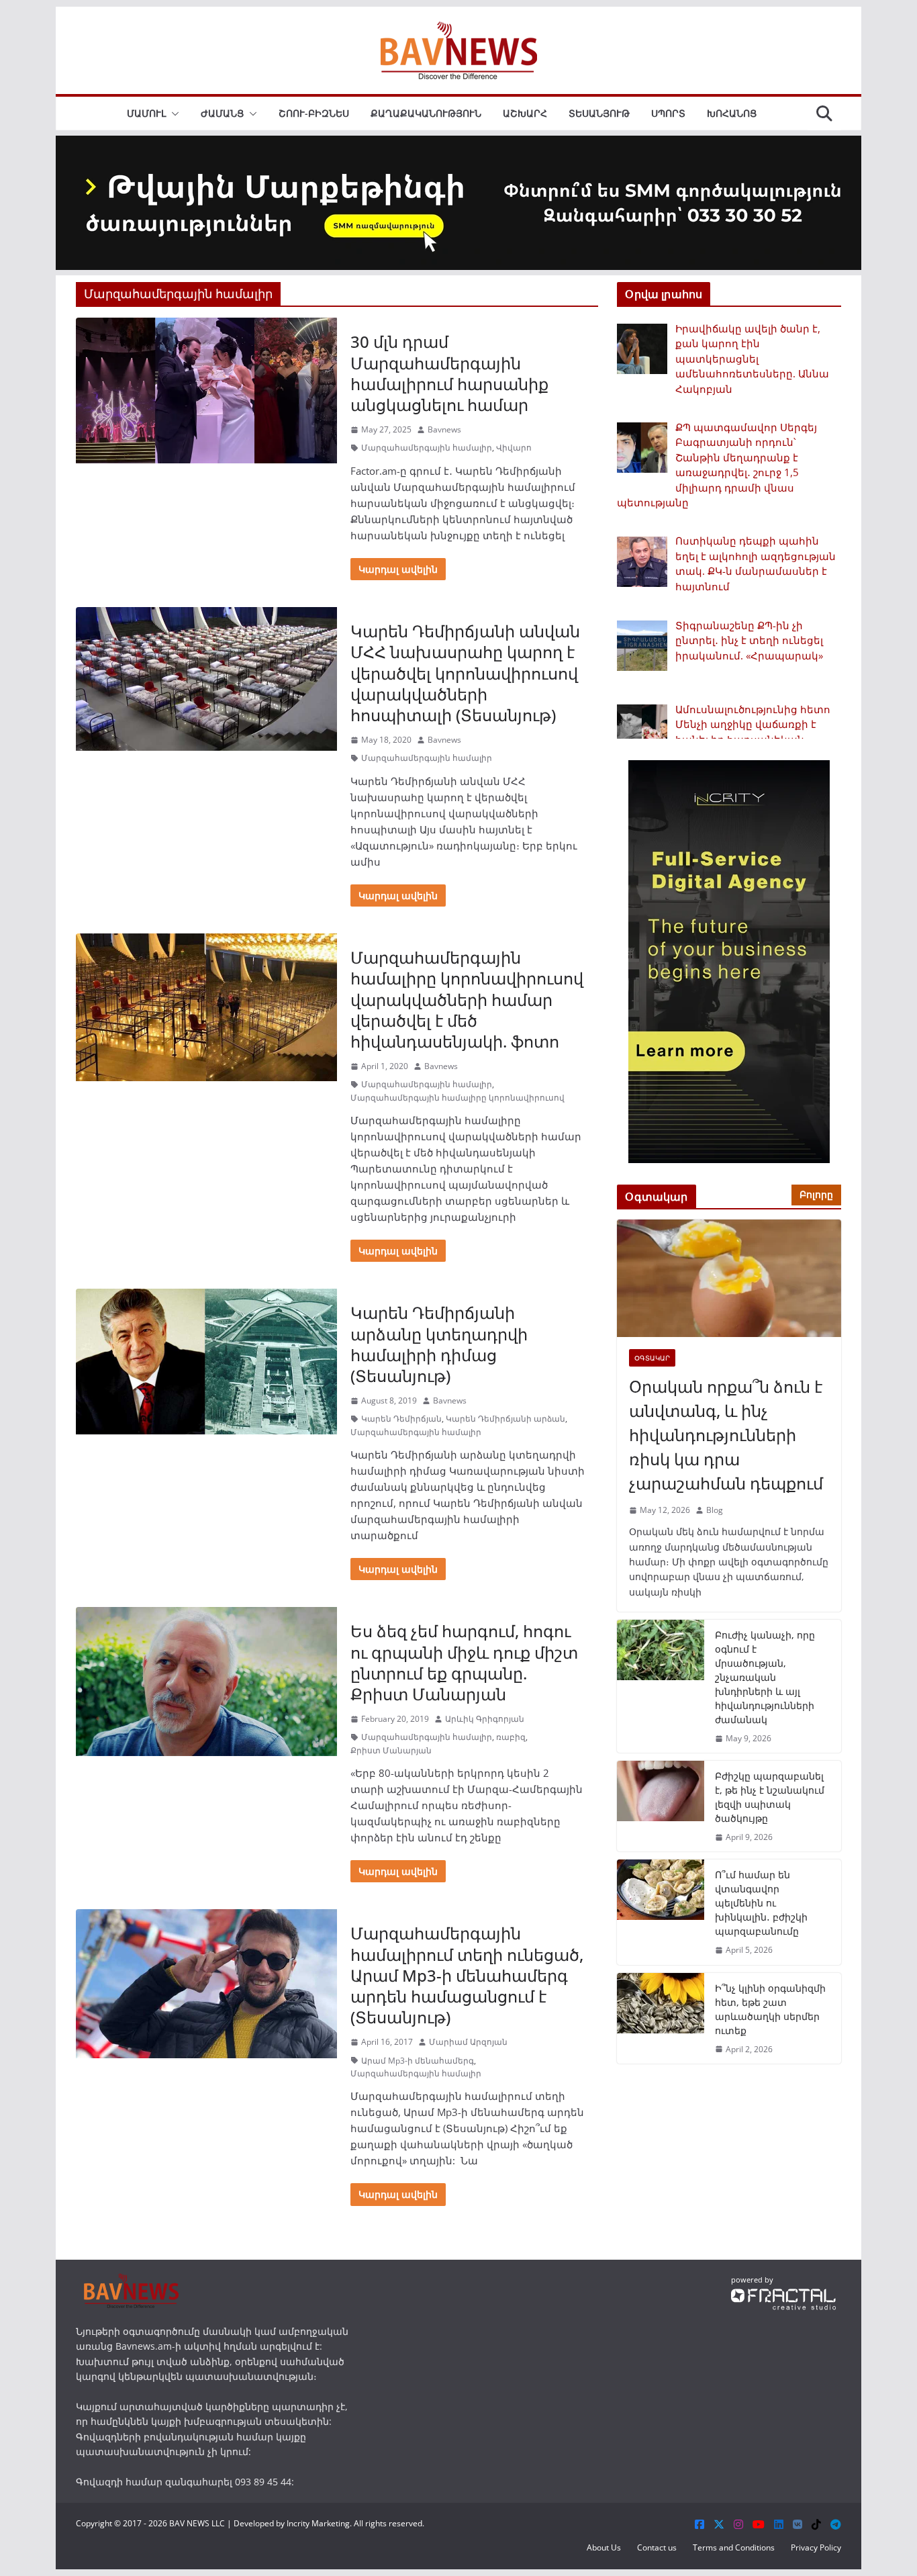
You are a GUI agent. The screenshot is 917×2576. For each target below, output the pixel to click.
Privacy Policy (816, 2547)
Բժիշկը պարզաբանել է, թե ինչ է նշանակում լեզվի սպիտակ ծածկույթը (770, 1797)
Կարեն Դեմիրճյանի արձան (505, 1419)
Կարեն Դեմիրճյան (401, 1419)
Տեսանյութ (599, 113)
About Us (604, 2547)
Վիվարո (514, 448)
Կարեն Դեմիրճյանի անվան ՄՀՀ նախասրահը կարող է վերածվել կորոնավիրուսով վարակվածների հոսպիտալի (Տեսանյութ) (465, 673)
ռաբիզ (511, 1737)
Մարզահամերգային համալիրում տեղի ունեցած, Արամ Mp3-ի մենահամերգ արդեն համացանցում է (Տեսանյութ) (467, 1975)
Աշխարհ (525, 113)
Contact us (657, 2547)
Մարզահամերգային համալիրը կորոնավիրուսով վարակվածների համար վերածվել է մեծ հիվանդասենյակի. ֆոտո (467, 999)
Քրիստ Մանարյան (391, 1750)
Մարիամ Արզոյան (468, 2042)
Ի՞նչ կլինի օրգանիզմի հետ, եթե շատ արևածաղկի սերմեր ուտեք (770, 2009)
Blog (715, 1510)
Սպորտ (668, 113)
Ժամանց (222, 113)
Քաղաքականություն (426, 113)
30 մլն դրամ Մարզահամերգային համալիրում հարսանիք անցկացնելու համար (449, 373)
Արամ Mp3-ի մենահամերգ (418, 2061)
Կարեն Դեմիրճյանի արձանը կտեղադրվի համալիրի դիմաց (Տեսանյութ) (439, 1344)
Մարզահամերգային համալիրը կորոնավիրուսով (457, 1098)
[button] (173, 113)
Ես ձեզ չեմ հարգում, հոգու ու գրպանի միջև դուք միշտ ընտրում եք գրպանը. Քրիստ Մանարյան (464, 1662)
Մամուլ (146, 113)
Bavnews (444, 429)
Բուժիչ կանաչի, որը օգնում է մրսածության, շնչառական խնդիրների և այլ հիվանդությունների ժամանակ (765, 1677)
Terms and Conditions (734, 2547)
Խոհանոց (732, 113)
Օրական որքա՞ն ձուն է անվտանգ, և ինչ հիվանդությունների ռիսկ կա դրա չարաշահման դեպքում (726, 1435)
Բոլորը (816, 1194)
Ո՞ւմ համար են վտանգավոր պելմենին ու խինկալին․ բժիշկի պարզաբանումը (761, 1903)
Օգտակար (652, 1358)
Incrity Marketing (318, 2523)
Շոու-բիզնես (314, 113)
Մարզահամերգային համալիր (427, 448)
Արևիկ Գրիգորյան (485, 1719)
